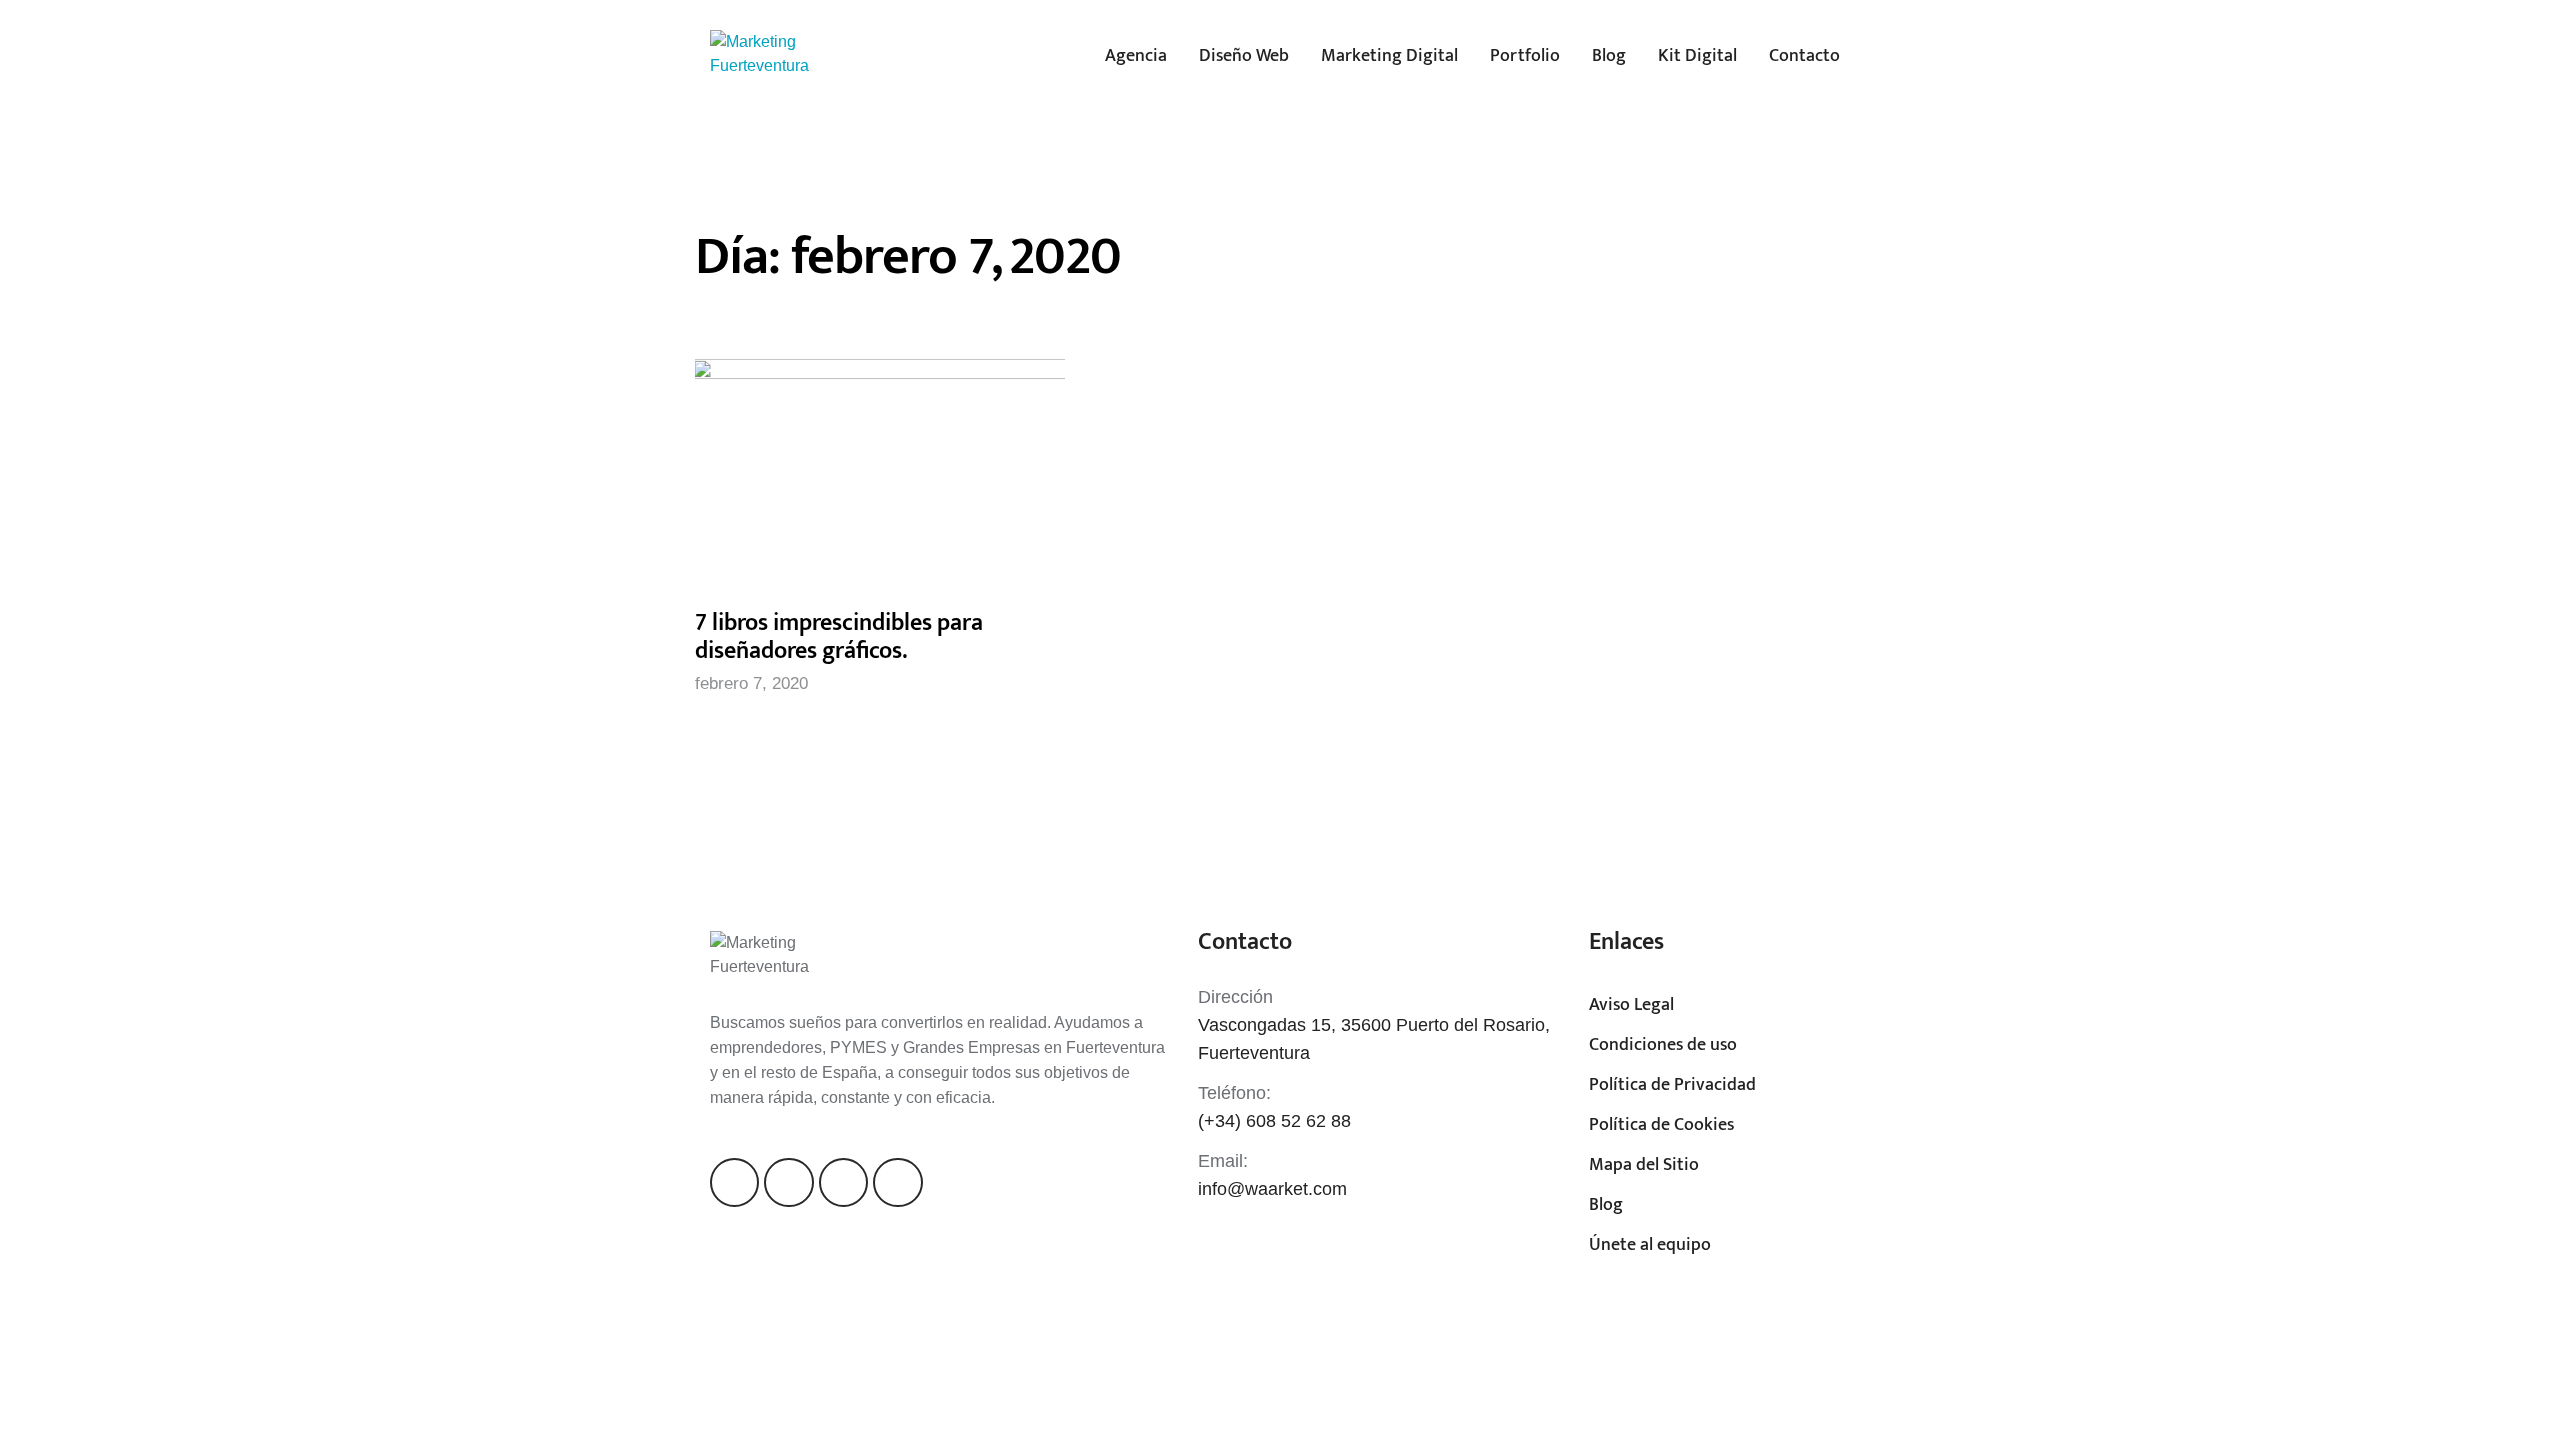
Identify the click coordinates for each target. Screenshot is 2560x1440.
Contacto (1804, 56)
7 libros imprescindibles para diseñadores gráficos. (839, 637)
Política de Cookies (1661, 1125)
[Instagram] (843, 1182)
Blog (1609, 56)
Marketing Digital (1389, 56)
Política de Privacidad (1672, 1085)
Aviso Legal (1631, 1005)
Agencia (1136, 56)
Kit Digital (1697, 56)
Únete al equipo (1650, 1245)
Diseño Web (1244, 56)
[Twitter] (788, 1182)
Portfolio (1525, 56)
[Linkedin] (897, 1182)
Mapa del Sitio (1644, 1165)
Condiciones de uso (1663, 1045)
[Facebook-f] (734, 1182)
